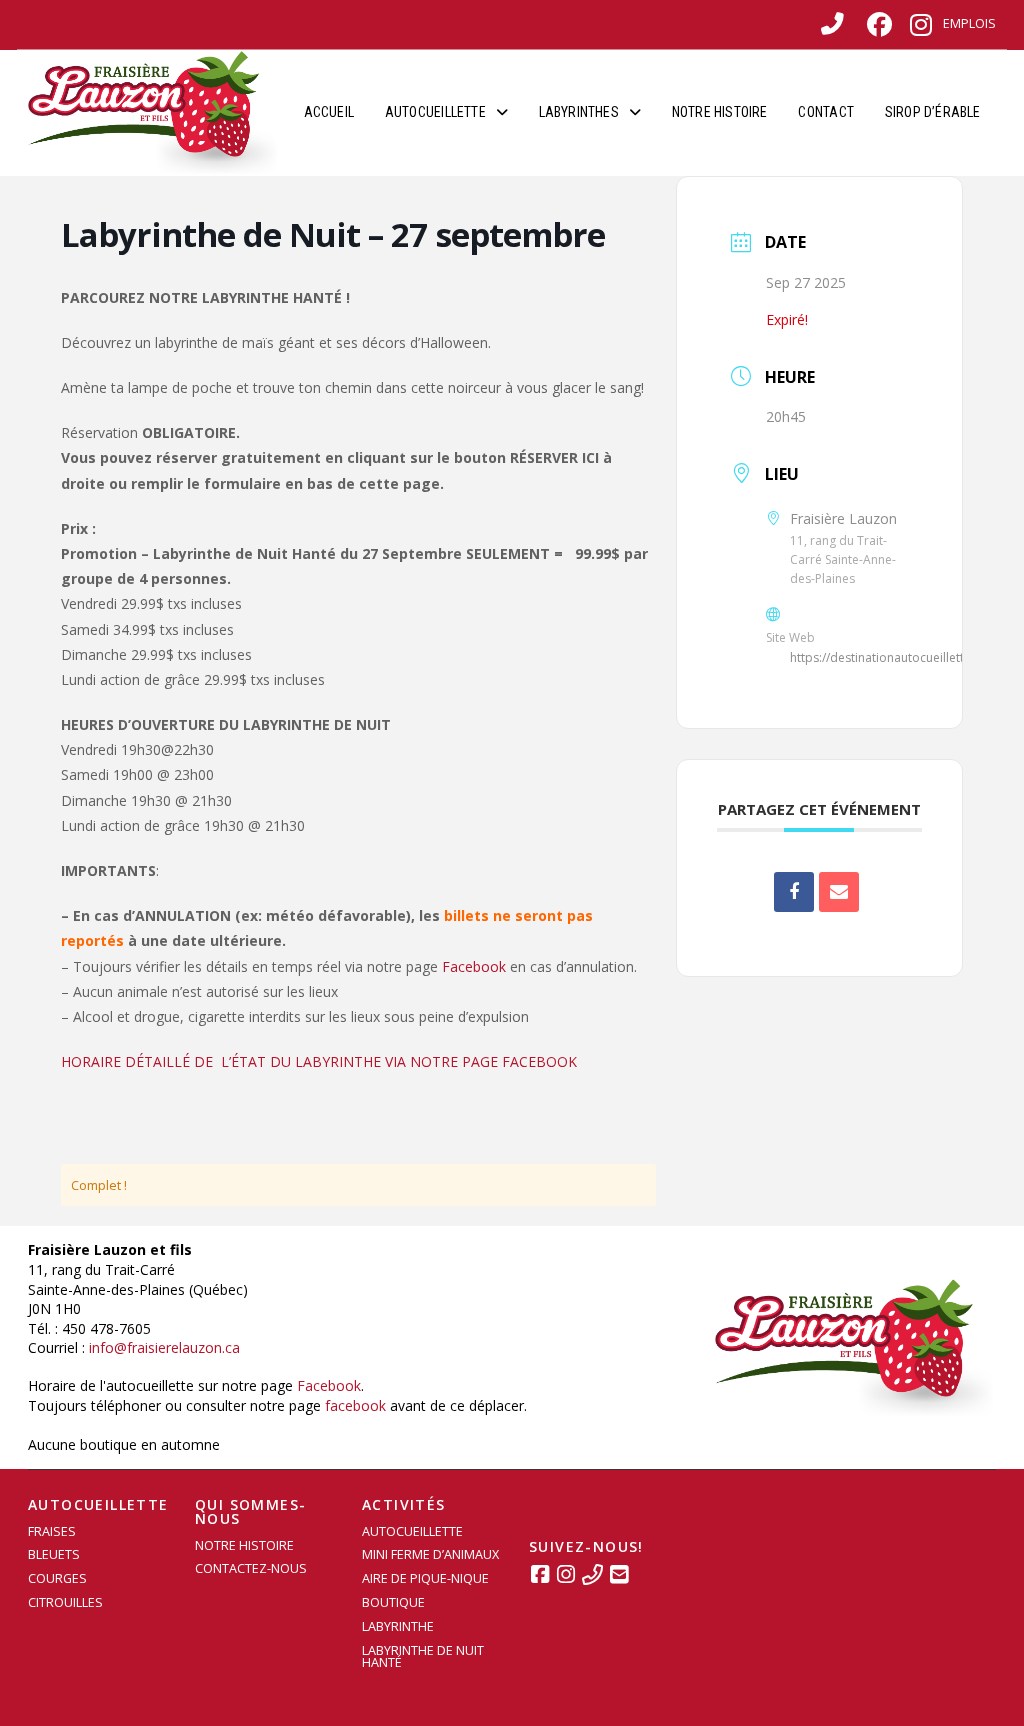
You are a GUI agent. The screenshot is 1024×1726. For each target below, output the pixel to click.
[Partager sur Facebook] (794, 892)
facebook (355, 1405)
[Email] (839, 892)
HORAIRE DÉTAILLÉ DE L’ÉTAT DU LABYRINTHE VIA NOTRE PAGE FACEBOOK (319, 1061)
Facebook (474, 966)
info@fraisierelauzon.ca (164, 1347)
